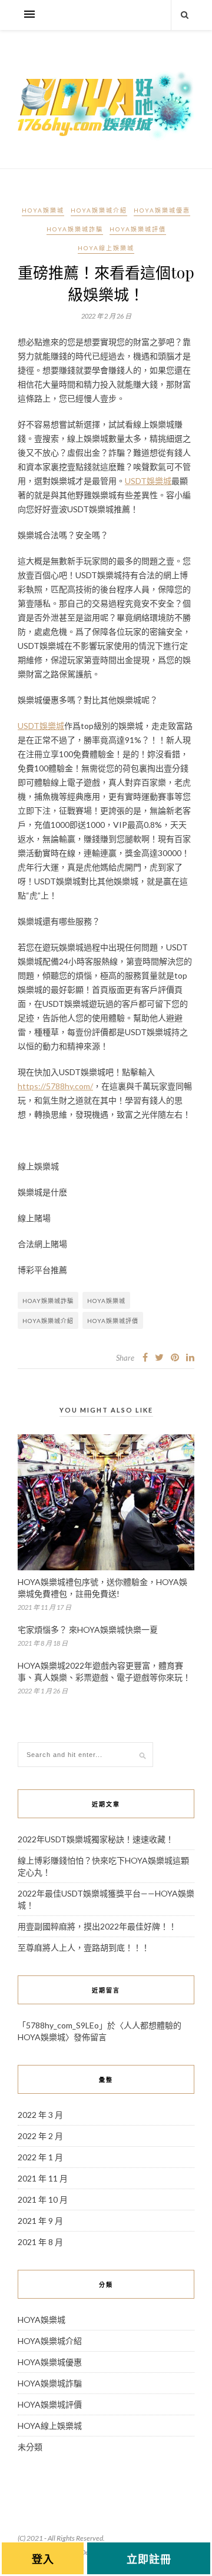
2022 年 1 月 (40, 2157)
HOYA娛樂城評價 (138, 229)
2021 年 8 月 (40, 2242)
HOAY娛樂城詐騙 (48, 1301)
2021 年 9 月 (40, 2221)
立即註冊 (149, 2559)
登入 (43, 2559)
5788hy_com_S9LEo (62, 2025)
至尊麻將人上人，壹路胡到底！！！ (84, 1947)
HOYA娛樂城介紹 (99, 210)
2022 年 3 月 (40, 2115)
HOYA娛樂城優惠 (162, 210)
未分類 (30, 2447)
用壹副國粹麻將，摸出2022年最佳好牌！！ (97, 1926)
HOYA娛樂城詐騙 (75, 229)
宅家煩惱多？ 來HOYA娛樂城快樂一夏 (88, 1630)
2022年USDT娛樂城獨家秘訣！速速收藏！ (96, 1839)
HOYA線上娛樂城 (106, 248)
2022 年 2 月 (40, 2136)
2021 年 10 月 (43, 2199)
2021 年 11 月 (43, 2178)
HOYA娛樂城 (43, 210)
